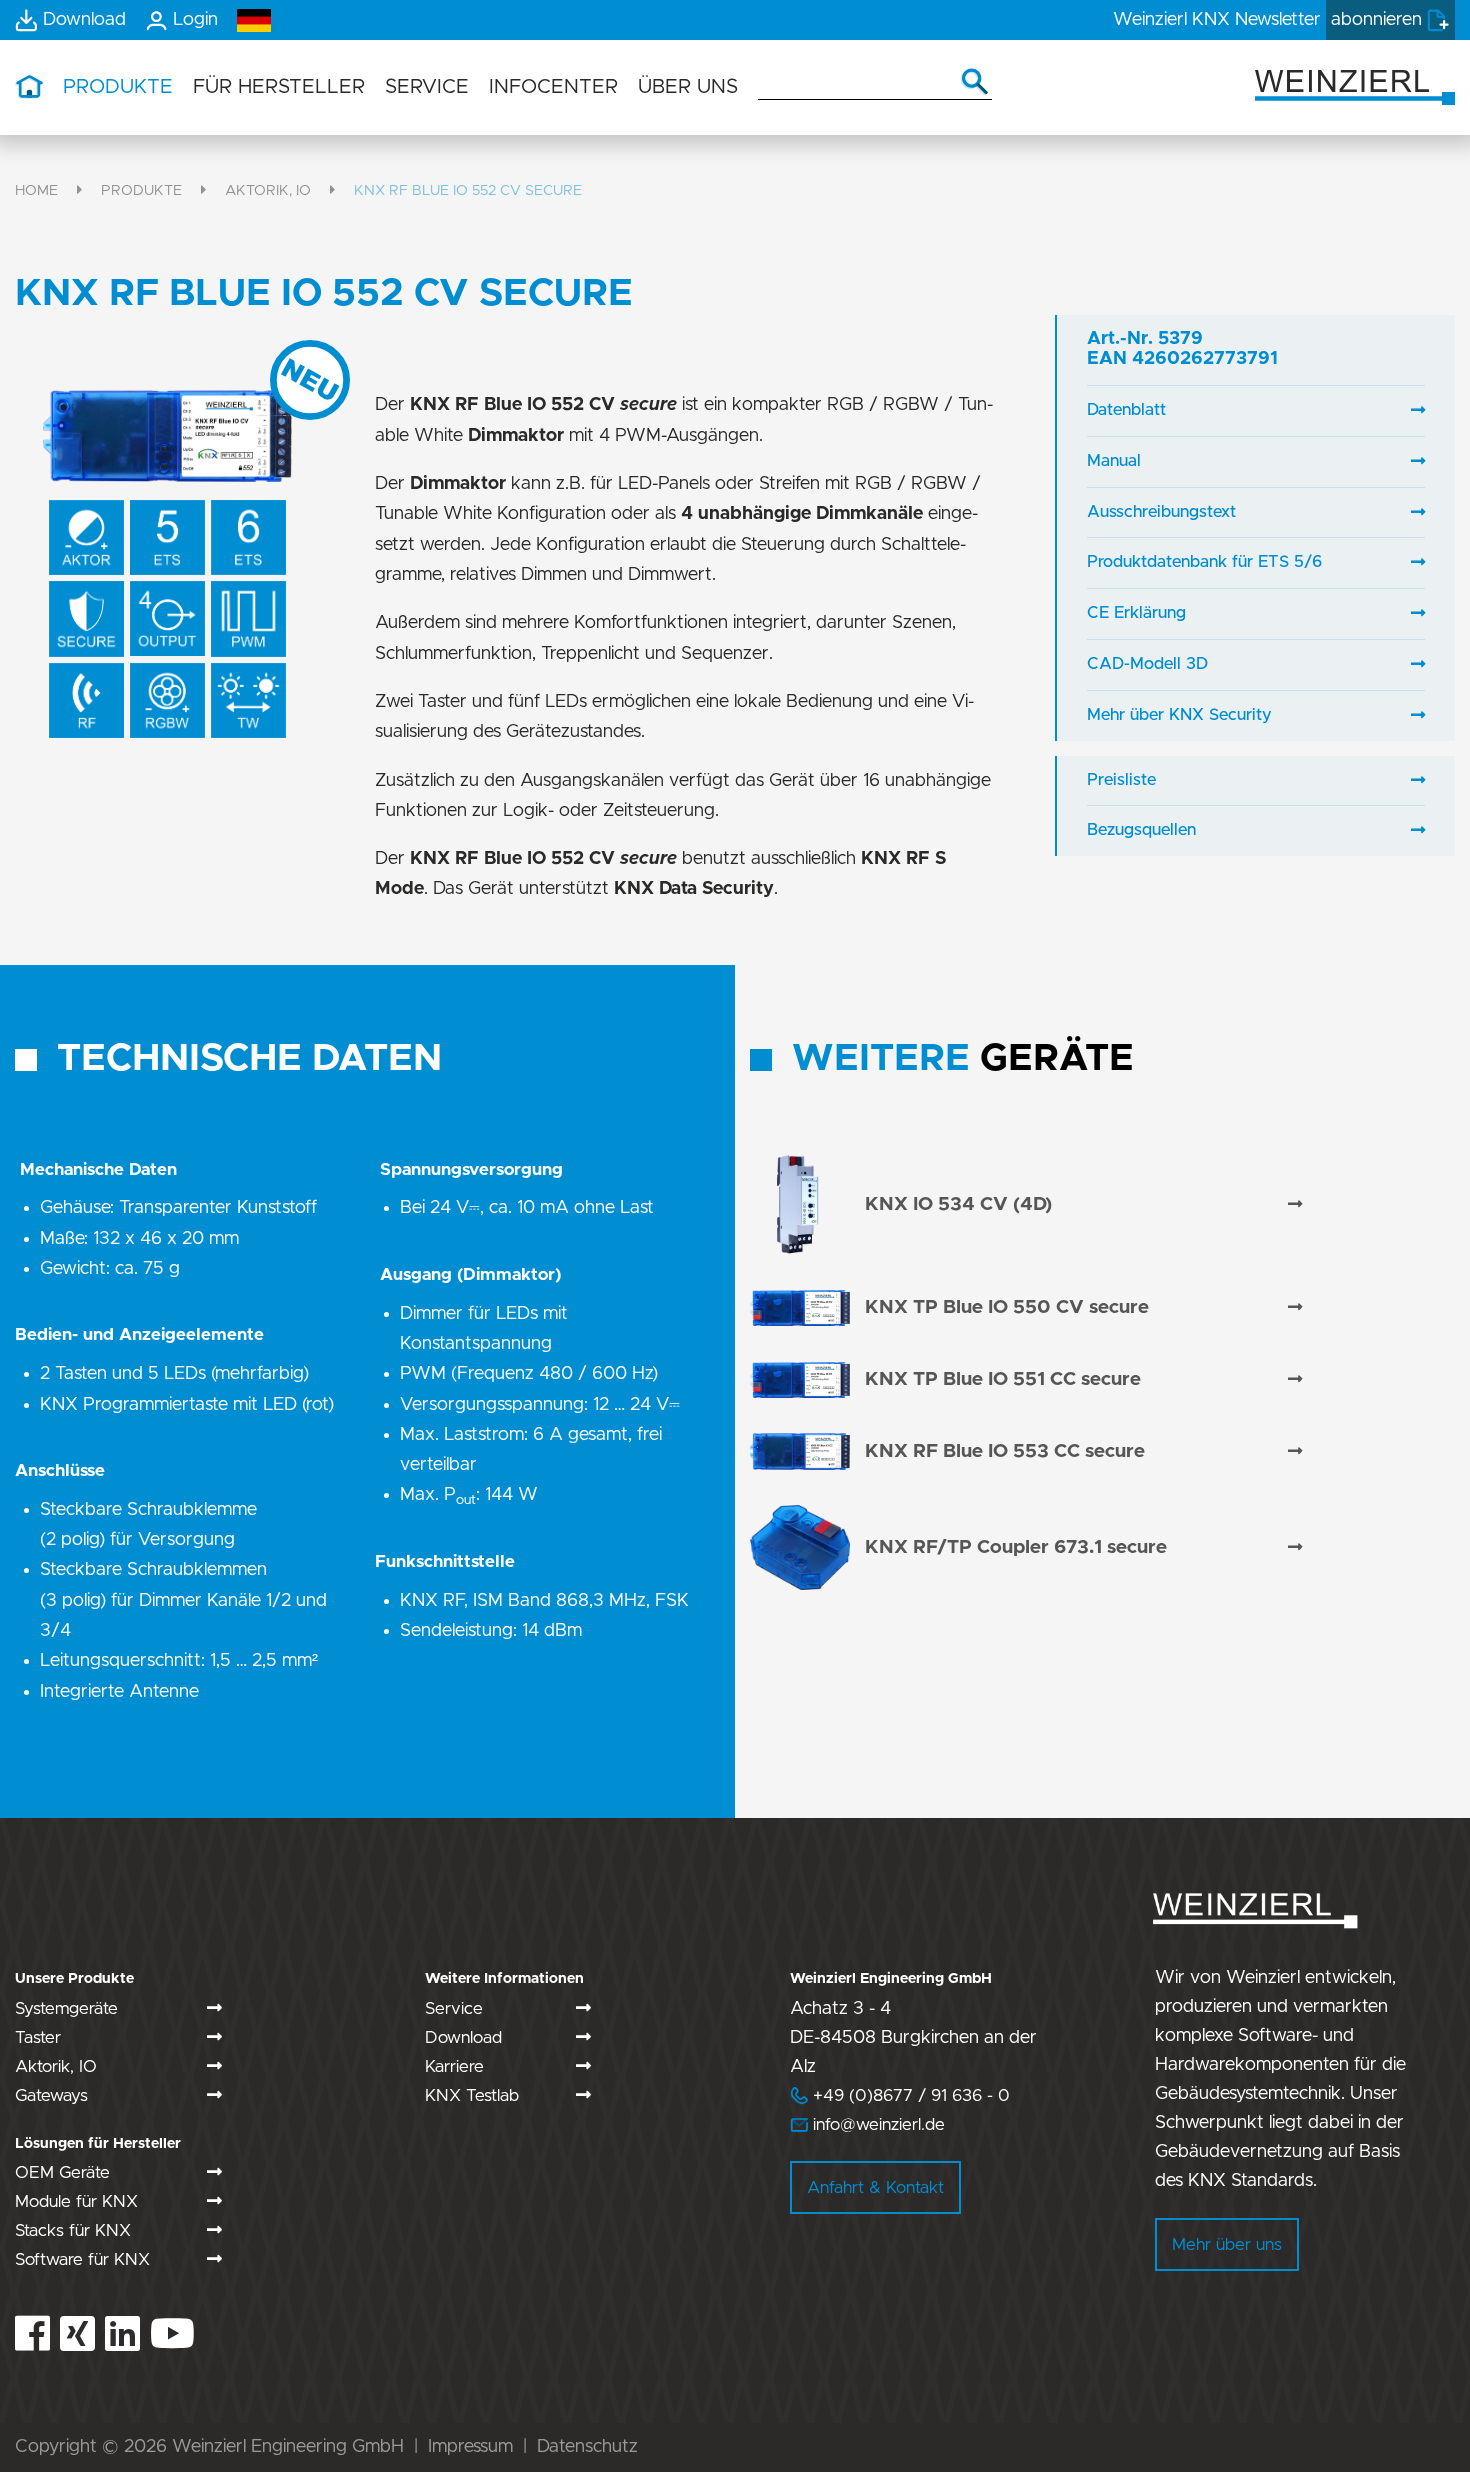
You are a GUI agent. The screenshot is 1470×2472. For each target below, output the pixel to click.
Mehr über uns (1227, 2244)
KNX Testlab (472, 2095)
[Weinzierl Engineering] (1355, 85)
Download (463, 2037)
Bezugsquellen (1141, 830)
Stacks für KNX (73, 2230)
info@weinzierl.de (876, 2124)
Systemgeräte (66, 2008)
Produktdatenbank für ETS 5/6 (1204, 562)
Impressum (470, 2447)
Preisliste (1121, 780)
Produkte (141, 190)
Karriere (454, 2066)
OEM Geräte (62, 2172)
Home (36, 190)
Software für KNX (82, 2259)
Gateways (51, 2095)
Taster (38, 2037)
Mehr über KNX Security (1179, 715)
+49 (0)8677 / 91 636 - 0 (900, 2095)
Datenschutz (587, 2447)
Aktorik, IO (268, 190)
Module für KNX (76, 2201)
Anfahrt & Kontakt (875, 2187)
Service (454, 2008)
